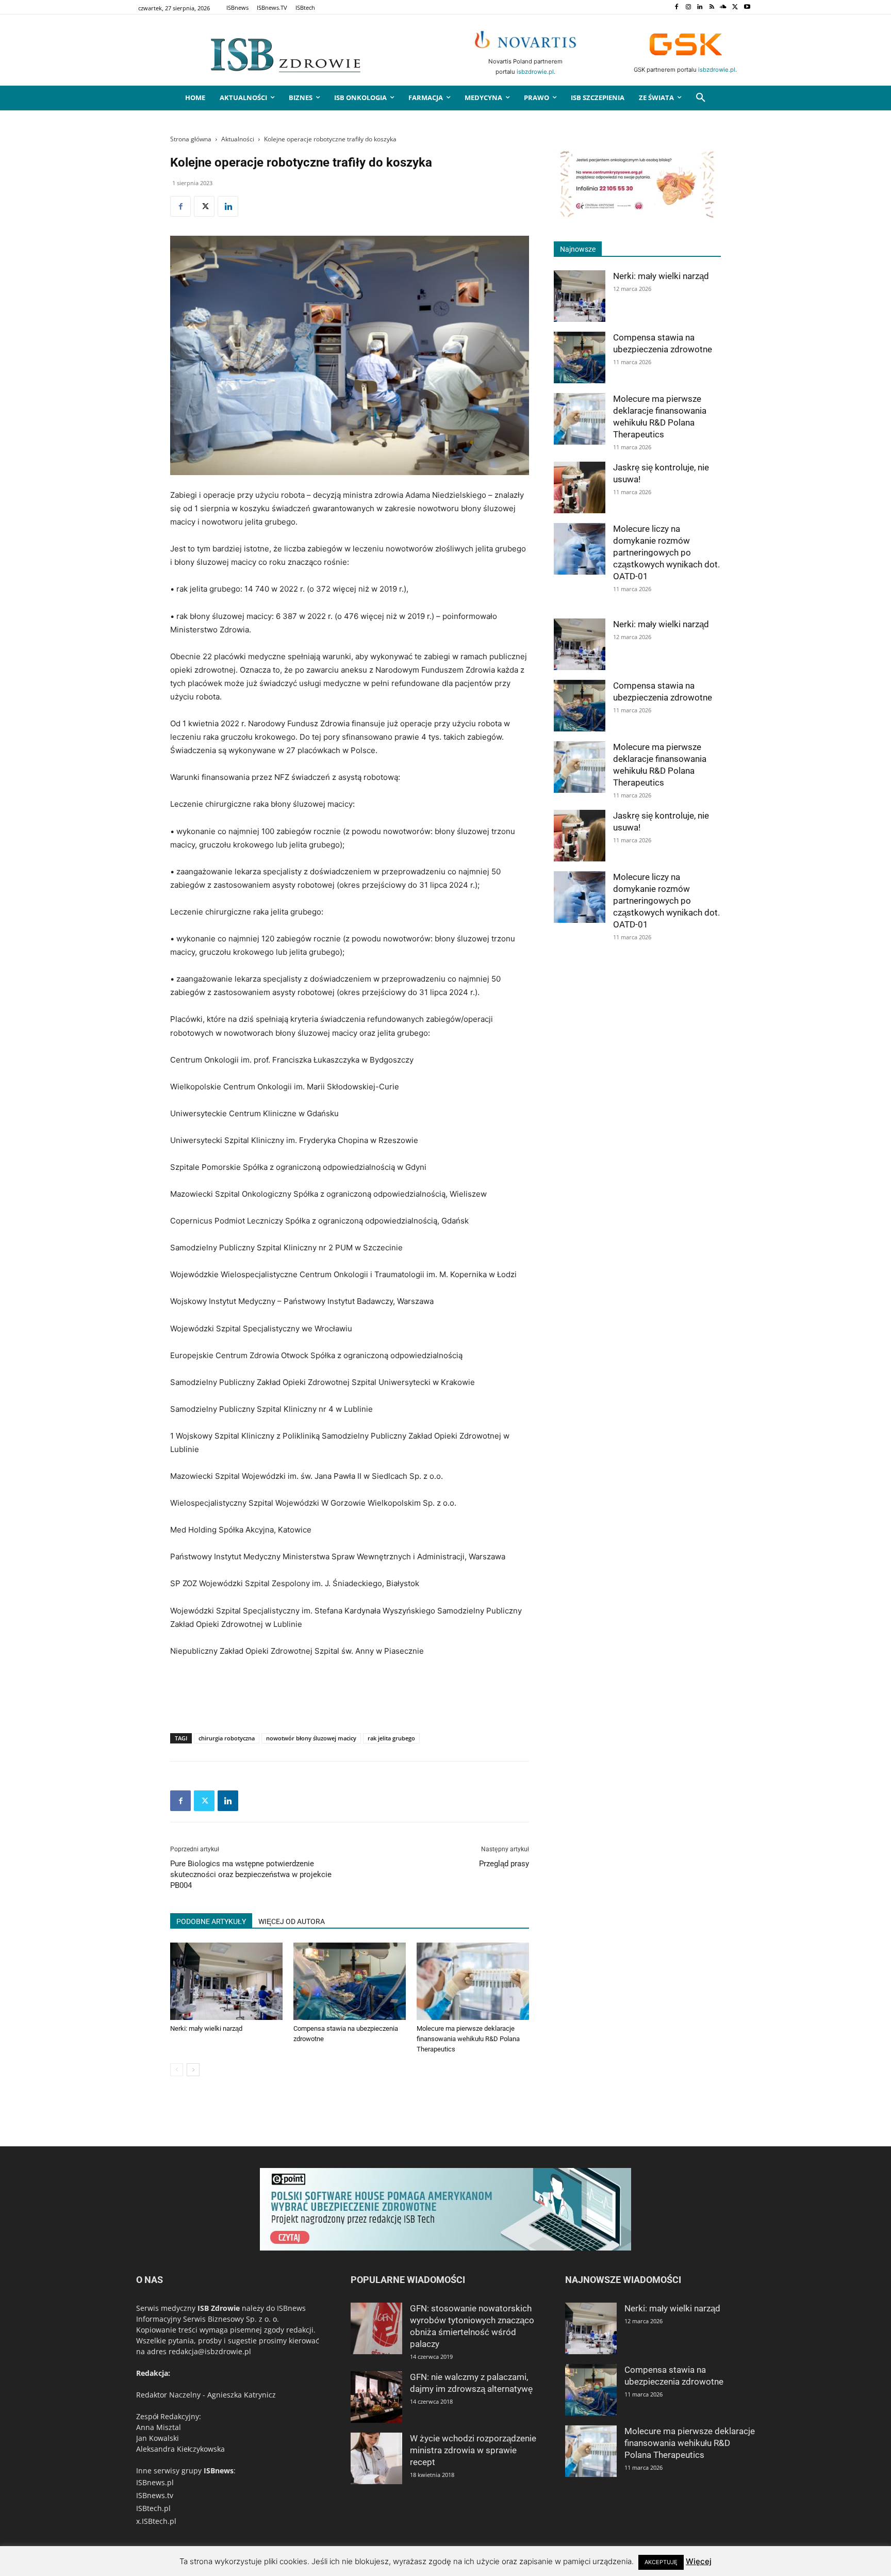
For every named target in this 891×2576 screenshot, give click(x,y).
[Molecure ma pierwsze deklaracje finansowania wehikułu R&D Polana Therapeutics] (473, 1981)
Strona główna (191, 139)
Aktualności (238, 139)
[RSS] (712, 7)
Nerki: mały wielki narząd (206, 2028)
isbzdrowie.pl (535, 72)
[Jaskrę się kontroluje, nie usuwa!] (580, 487)
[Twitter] (735, 7)
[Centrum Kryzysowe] (637, 216)
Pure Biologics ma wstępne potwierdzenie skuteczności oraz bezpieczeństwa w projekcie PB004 (251, 1874)
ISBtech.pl (153, 2508)
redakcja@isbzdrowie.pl (210, 2351)
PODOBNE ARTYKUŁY (211, 1921)
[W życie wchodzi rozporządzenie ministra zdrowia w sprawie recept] (376, 2458)
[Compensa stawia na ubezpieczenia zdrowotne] (350, 1981)
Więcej (699, 2561)
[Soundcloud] (724, 7)
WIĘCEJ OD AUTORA (292, 1921)
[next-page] (193, 2070)
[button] (701, 98)
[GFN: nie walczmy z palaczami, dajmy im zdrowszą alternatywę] (376, 2397)
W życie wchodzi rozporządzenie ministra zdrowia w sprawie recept (473, 2450)
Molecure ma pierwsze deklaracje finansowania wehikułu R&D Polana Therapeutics (468, 2039)
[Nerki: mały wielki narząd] (226, 1981)
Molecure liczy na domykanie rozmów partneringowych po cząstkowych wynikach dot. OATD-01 (666, 552)
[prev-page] (177, 2070)
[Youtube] (747, 7)
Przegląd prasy (504, 1864)
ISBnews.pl (155, 2482)
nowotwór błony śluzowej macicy (311, 1738)
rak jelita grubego (391, 1738)
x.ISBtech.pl (156, 2521)
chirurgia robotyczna (227, 1738)
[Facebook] (676, 7)
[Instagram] (688, 7)
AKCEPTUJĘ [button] (661, 2562)
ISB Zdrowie (219, 2308)
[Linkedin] (700, 7)
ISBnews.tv (155, 2495)
